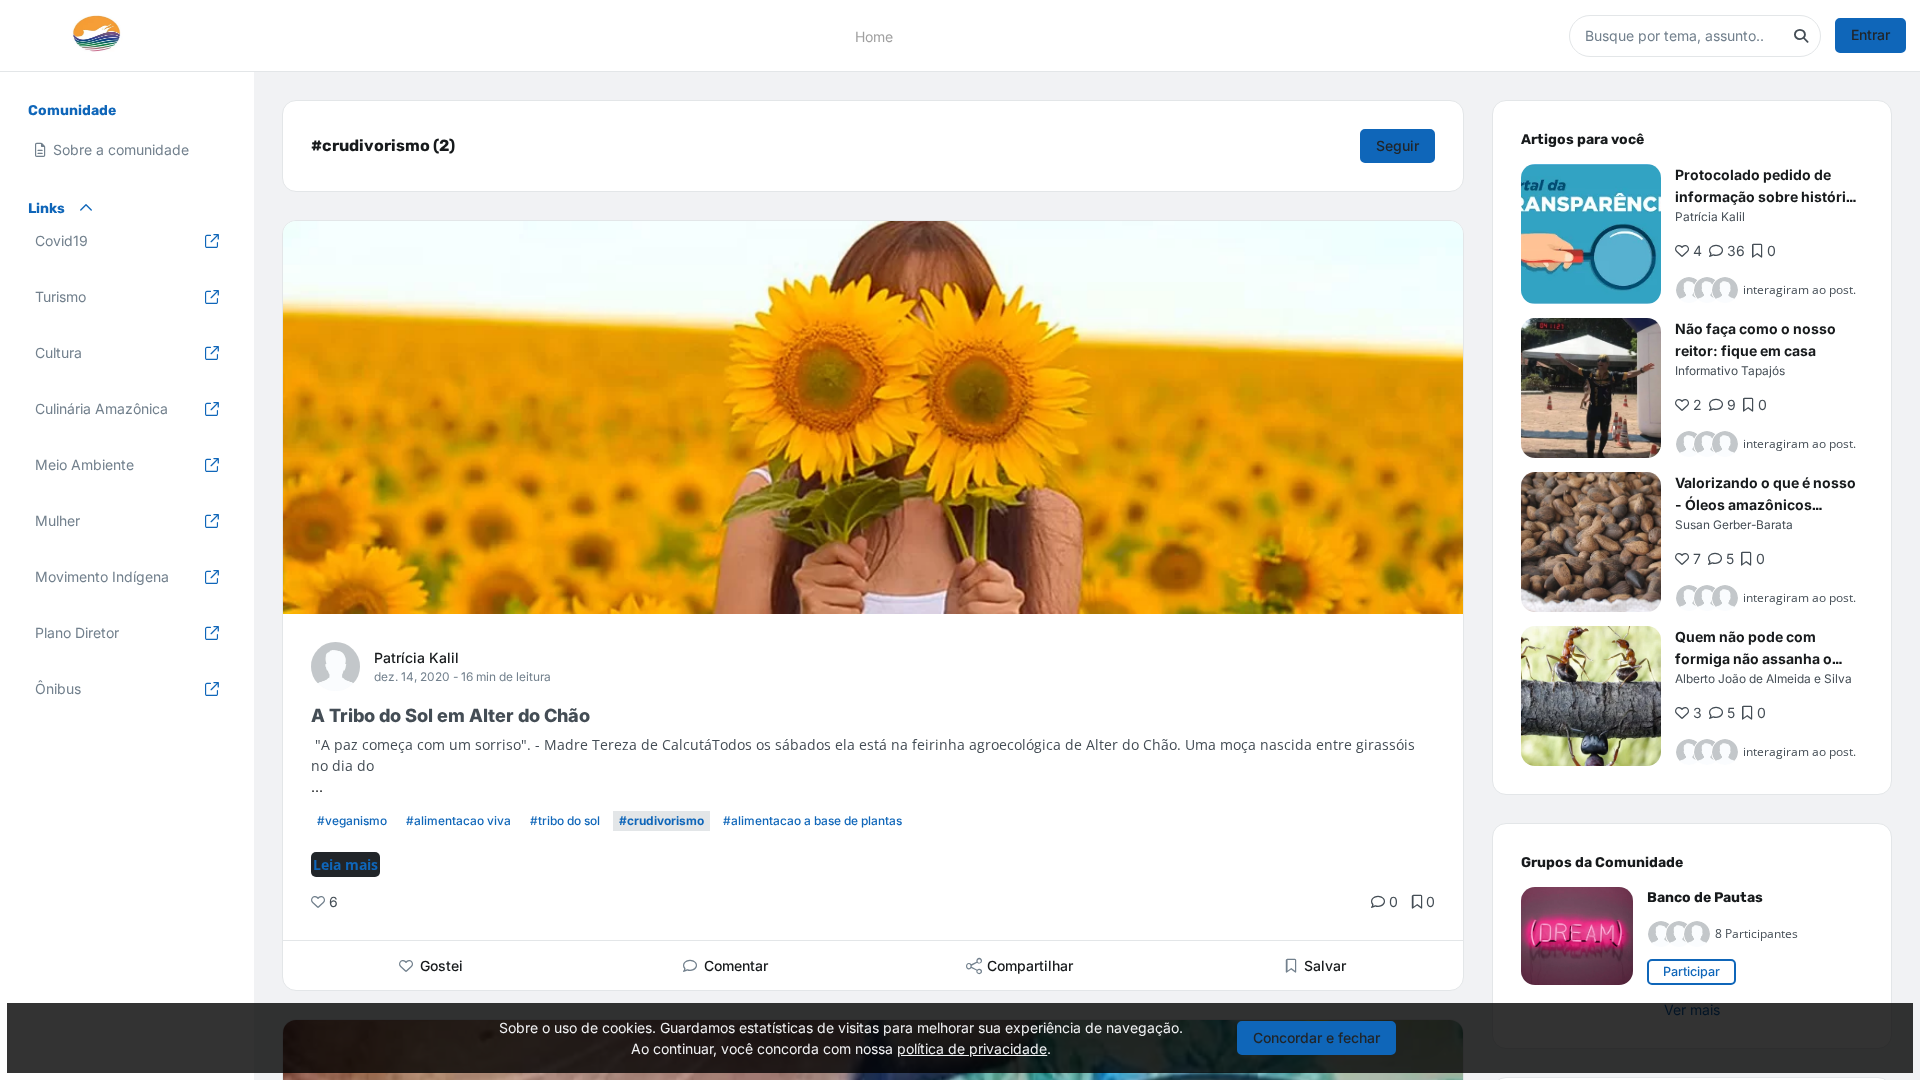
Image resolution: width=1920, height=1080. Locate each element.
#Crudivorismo (661, 820)
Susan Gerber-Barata (1734, 524)
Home (874, 35)
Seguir (1397, 145)
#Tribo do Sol (565, 820)
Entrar (1870, 34)
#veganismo (352, 820)
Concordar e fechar (1316, 1037)
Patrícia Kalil (416, 657)
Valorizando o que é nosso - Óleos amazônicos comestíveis (1765, 504)
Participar (1691, 971)
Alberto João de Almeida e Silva (1763, 678)
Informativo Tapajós (1730, 370)
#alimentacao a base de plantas (812, 820)
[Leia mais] (1591, 234)
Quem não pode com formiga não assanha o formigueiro (1753, 658)
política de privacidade (972, 1048)
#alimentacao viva (458, 820)
